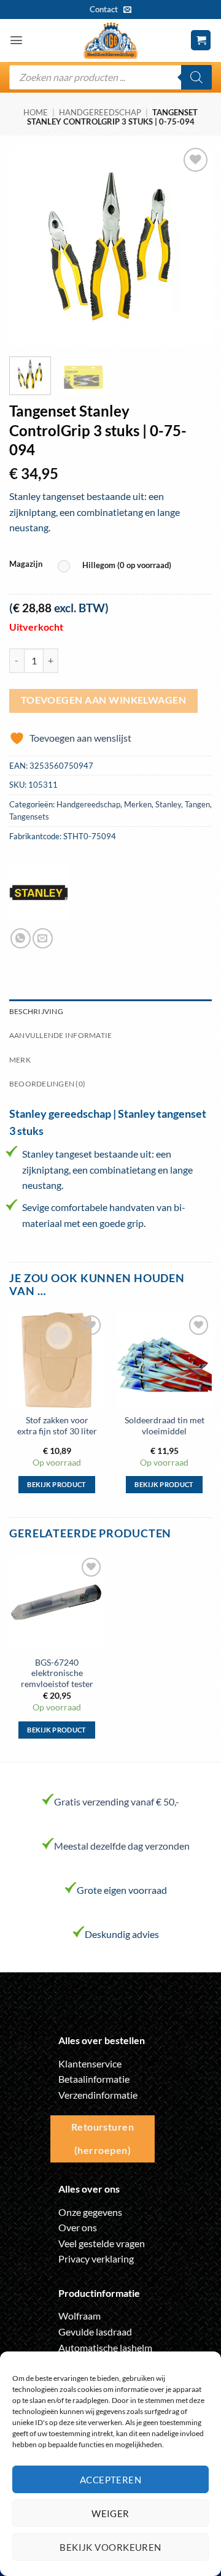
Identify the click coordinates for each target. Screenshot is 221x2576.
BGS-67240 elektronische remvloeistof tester (57, 1673)
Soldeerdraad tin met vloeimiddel (165, 1426)
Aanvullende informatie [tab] (60, 1035)
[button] (16, 40)
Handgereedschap (100, 112)
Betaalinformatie (94, 2079)
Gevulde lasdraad (95, 2332)
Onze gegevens (90, 2212)
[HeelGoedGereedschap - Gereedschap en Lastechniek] (110, 40)
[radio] (118, 566)
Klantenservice (90, 2063)
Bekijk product (57, 1484)
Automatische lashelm (105, 2347)
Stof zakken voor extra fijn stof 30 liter (57, 1426)
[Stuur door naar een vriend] (43, 938)
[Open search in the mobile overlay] (110, 77)
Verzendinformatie (98, 2095)
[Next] (192, 246)
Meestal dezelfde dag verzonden (122, 1846)
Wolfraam (79, 2316)
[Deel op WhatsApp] (21, 938)
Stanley (168, 804)
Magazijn (26, 564)
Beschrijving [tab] (36, 1011)
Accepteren (111, 2480)
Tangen (197, 804)
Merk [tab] (20, 1060)
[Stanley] (39, 893)
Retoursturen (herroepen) (103, 2138)
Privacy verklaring (96, 2259)
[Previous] (29, 246)
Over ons (78, 2227)
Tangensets (29, 817)
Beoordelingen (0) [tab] (47, 1084)
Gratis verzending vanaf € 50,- (117, 1801)
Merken (138, 804)
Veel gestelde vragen (102, 2243)
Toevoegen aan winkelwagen (104, 700)
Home (36, 112)
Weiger (110, 2513)
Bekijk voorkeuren (110, 2547)
